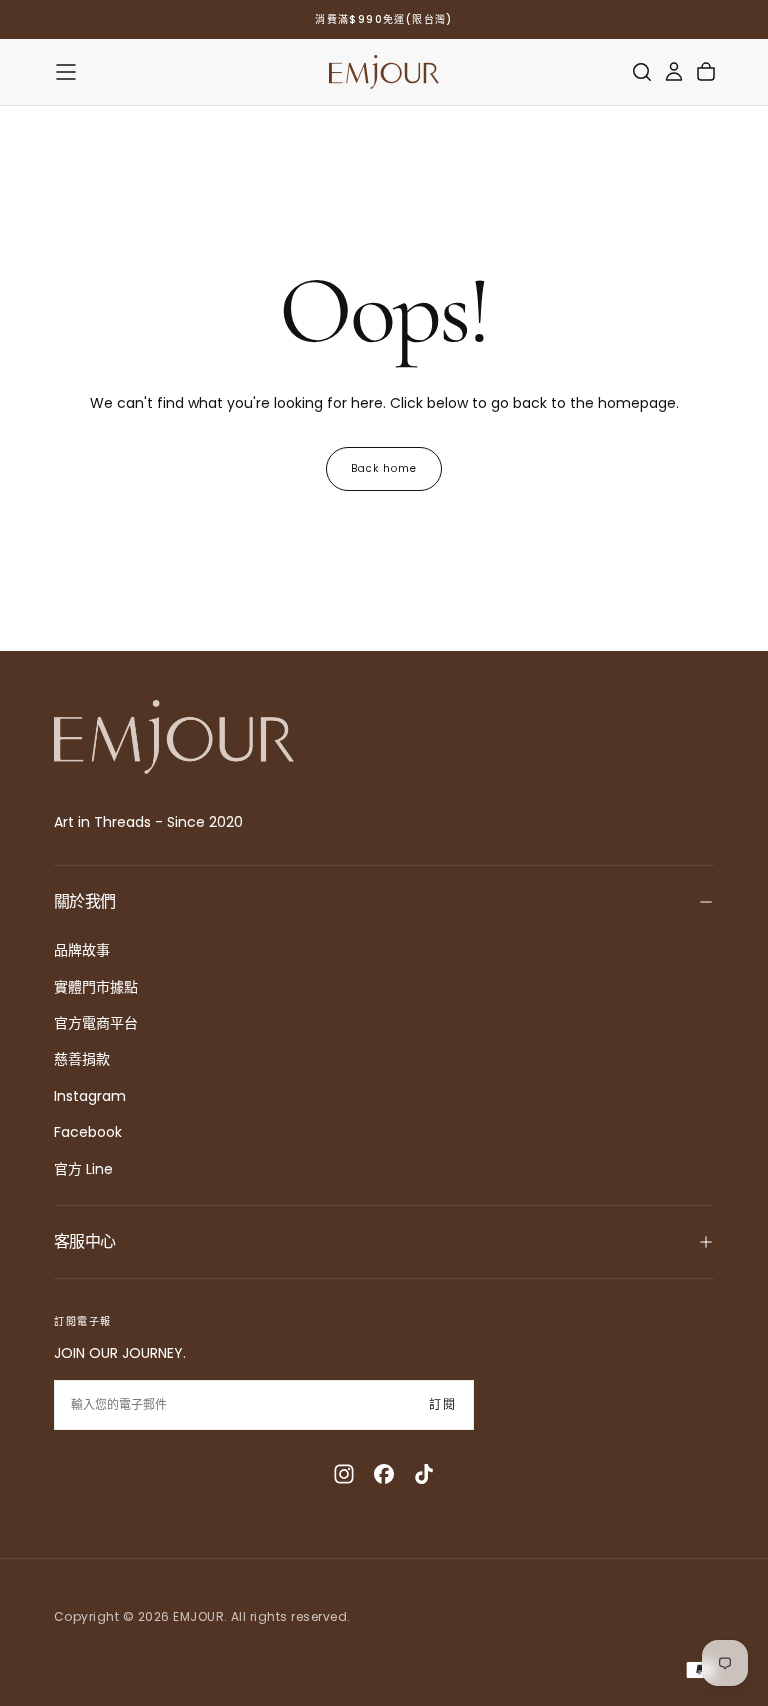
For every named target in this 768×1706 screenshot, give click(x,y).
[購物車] (706, 72)
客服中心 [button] (84, 1241)
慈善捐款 (82, 1059)
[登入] (674, 72)
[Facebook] (384, 1474)
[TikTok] (424, 1474)
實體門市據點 (96, 987)
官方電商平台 (96, 1023)
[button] (66, 72)
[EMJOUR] (174, 737)
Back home (384, 468)
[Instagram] (344, 1474)
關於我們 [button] (84, 901)
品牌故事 (82, 950)
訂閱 (443, 1404)
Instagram (90, 1096)
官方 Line (83, 1169)
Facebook (88, 1132)
